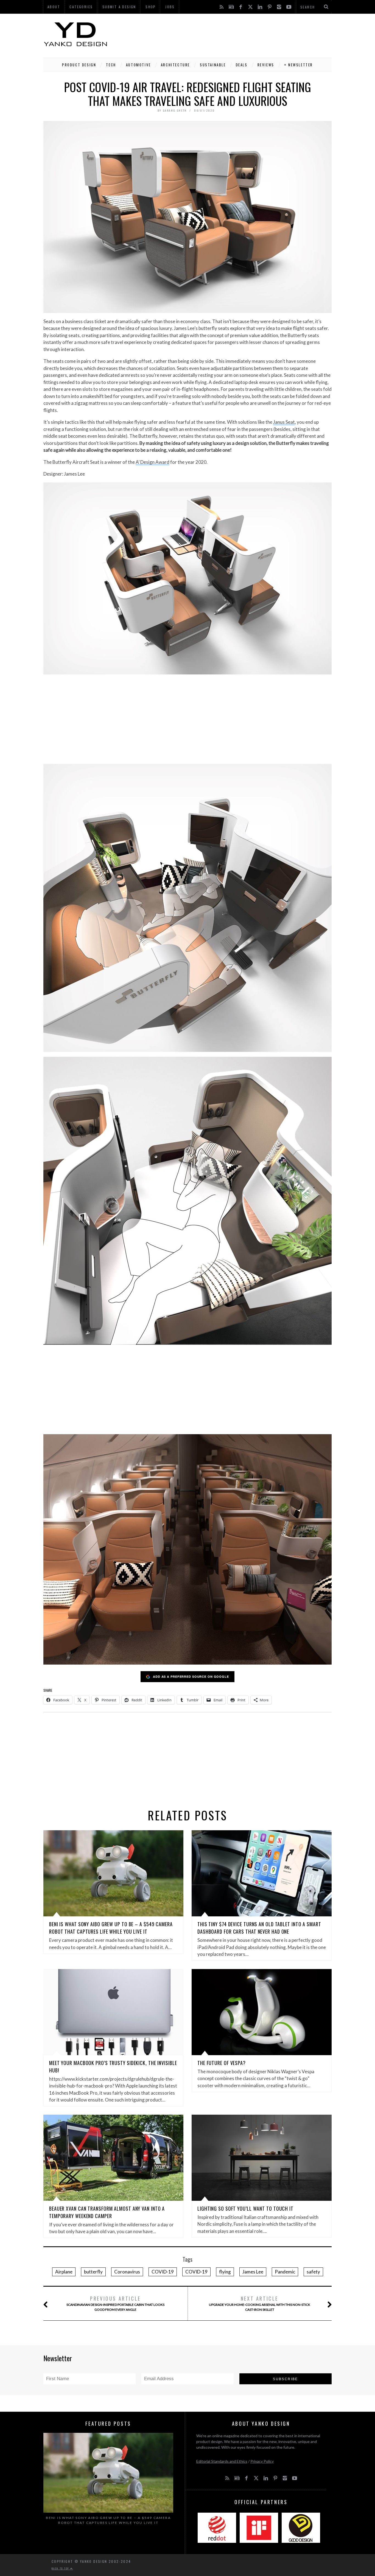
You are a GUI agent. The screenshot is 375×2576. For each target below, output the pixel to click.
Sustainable (213, 65)
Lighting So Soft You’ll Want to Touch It (245, 2208)
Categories (81, 7)
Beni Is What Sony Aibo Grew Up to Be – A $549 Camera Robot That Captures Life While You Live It (111, 1928)
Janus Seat (284, 422)
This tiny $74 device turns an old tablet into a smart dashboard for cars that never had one (259, 1928)
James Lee (253, 2272)
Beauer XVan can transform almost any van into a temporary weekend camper (107, 2212)
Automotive (138, 65)
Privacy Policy (262, 2461)
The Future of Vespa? (222, 2063)
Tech (111, 65)
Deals (242, 65)
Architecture (175, 65)
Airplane (64, 2272)
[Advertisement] (232, 34)
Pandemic (285, 2272)
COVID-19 (163, 2272)
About (54, 7)
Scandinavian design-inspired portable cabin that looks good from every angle (115, 2303)
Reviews (266, 65)
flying (225, 2272)
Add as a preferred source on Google (191, 1677)
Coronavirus (127, 2272)
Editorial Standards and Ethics (222, 2461)
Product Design (79, 65)
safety (313, 2272)
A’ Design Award (152, 462)
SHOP (151, 7)
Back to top (61, 2568)
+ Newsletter (299, 65)
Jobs (170, 7)
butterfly (93, 2272)
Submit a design (119, 7)
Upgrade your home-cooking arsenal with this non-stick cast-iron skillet (260, 2303)
